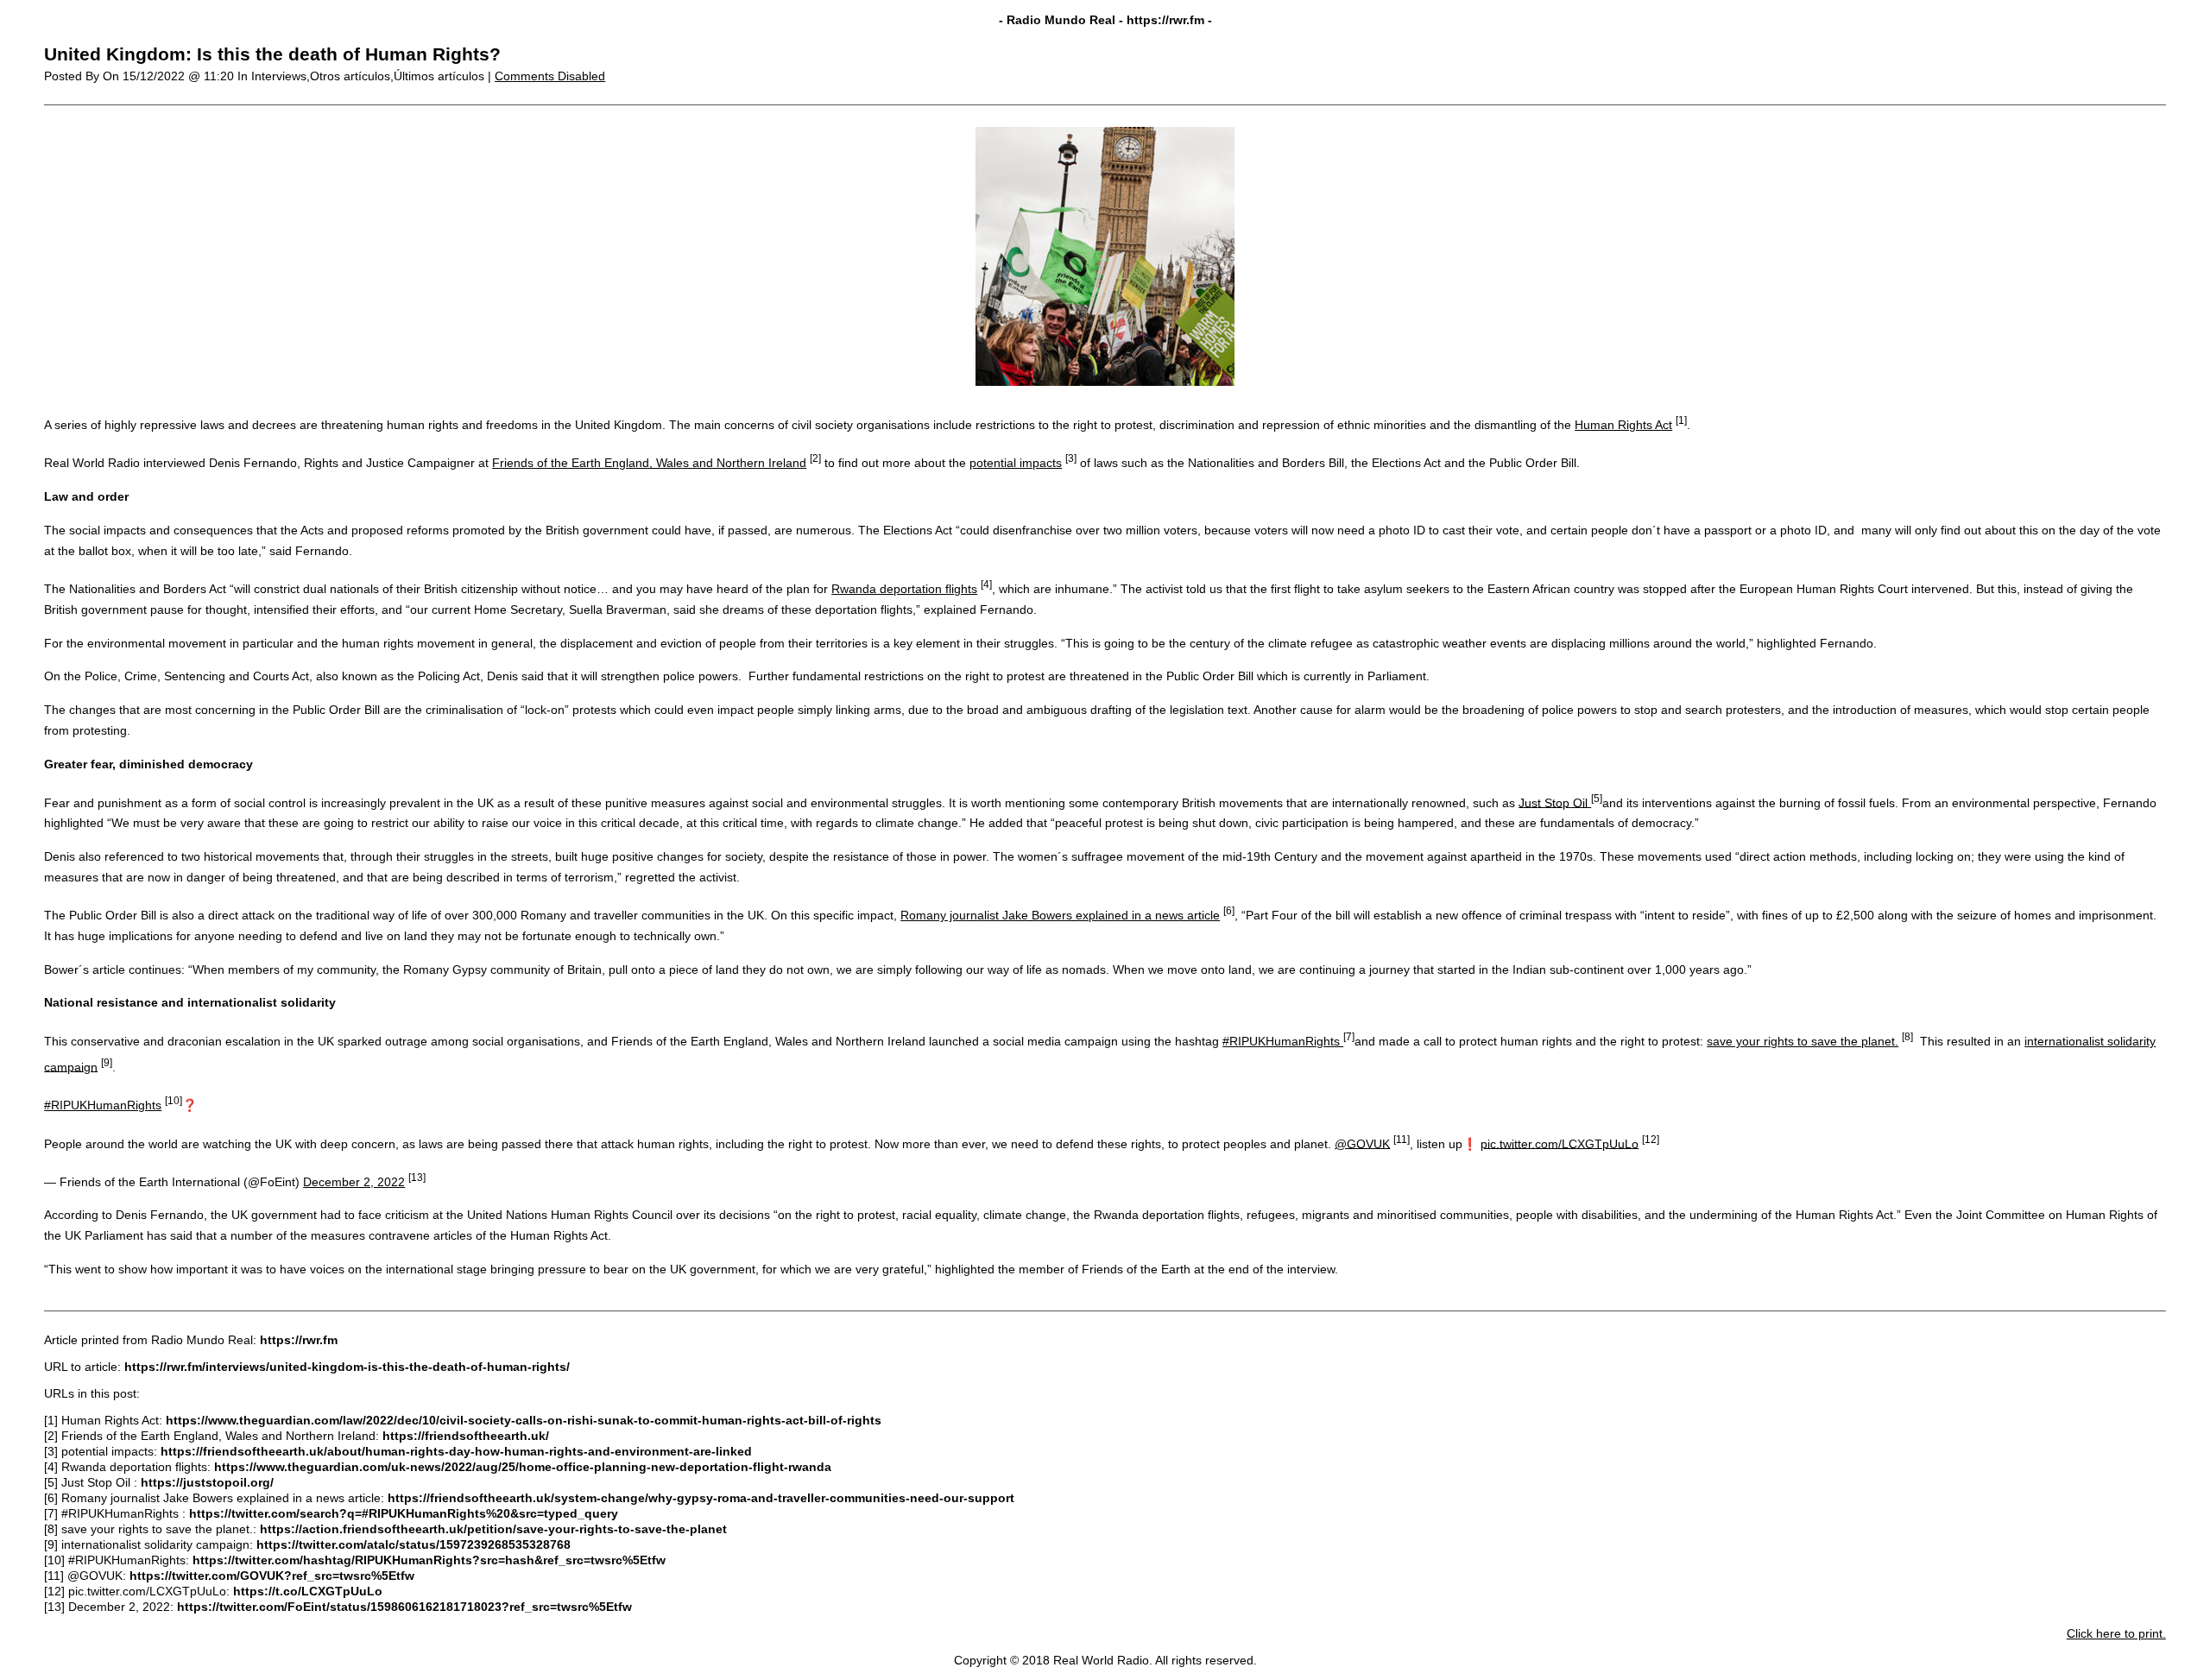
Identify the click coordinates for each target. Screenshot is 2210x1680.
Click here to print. (2116, 1633)
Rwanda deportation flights (904, 589)
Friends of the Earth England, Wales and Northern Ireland (649, 463)
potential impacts (1016, 463)
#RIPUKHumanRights (1283, 1041)
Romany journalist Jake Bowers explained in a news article (1060, 915)
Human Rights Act (1623, 425)
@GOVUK (1362, 1143)
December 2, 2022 (354, 1182)
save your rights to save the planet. (1803, 1041)
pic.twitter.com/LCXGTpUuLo (1560, 1143)
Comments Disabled (550, 76)
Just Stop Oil (1555, 802)
